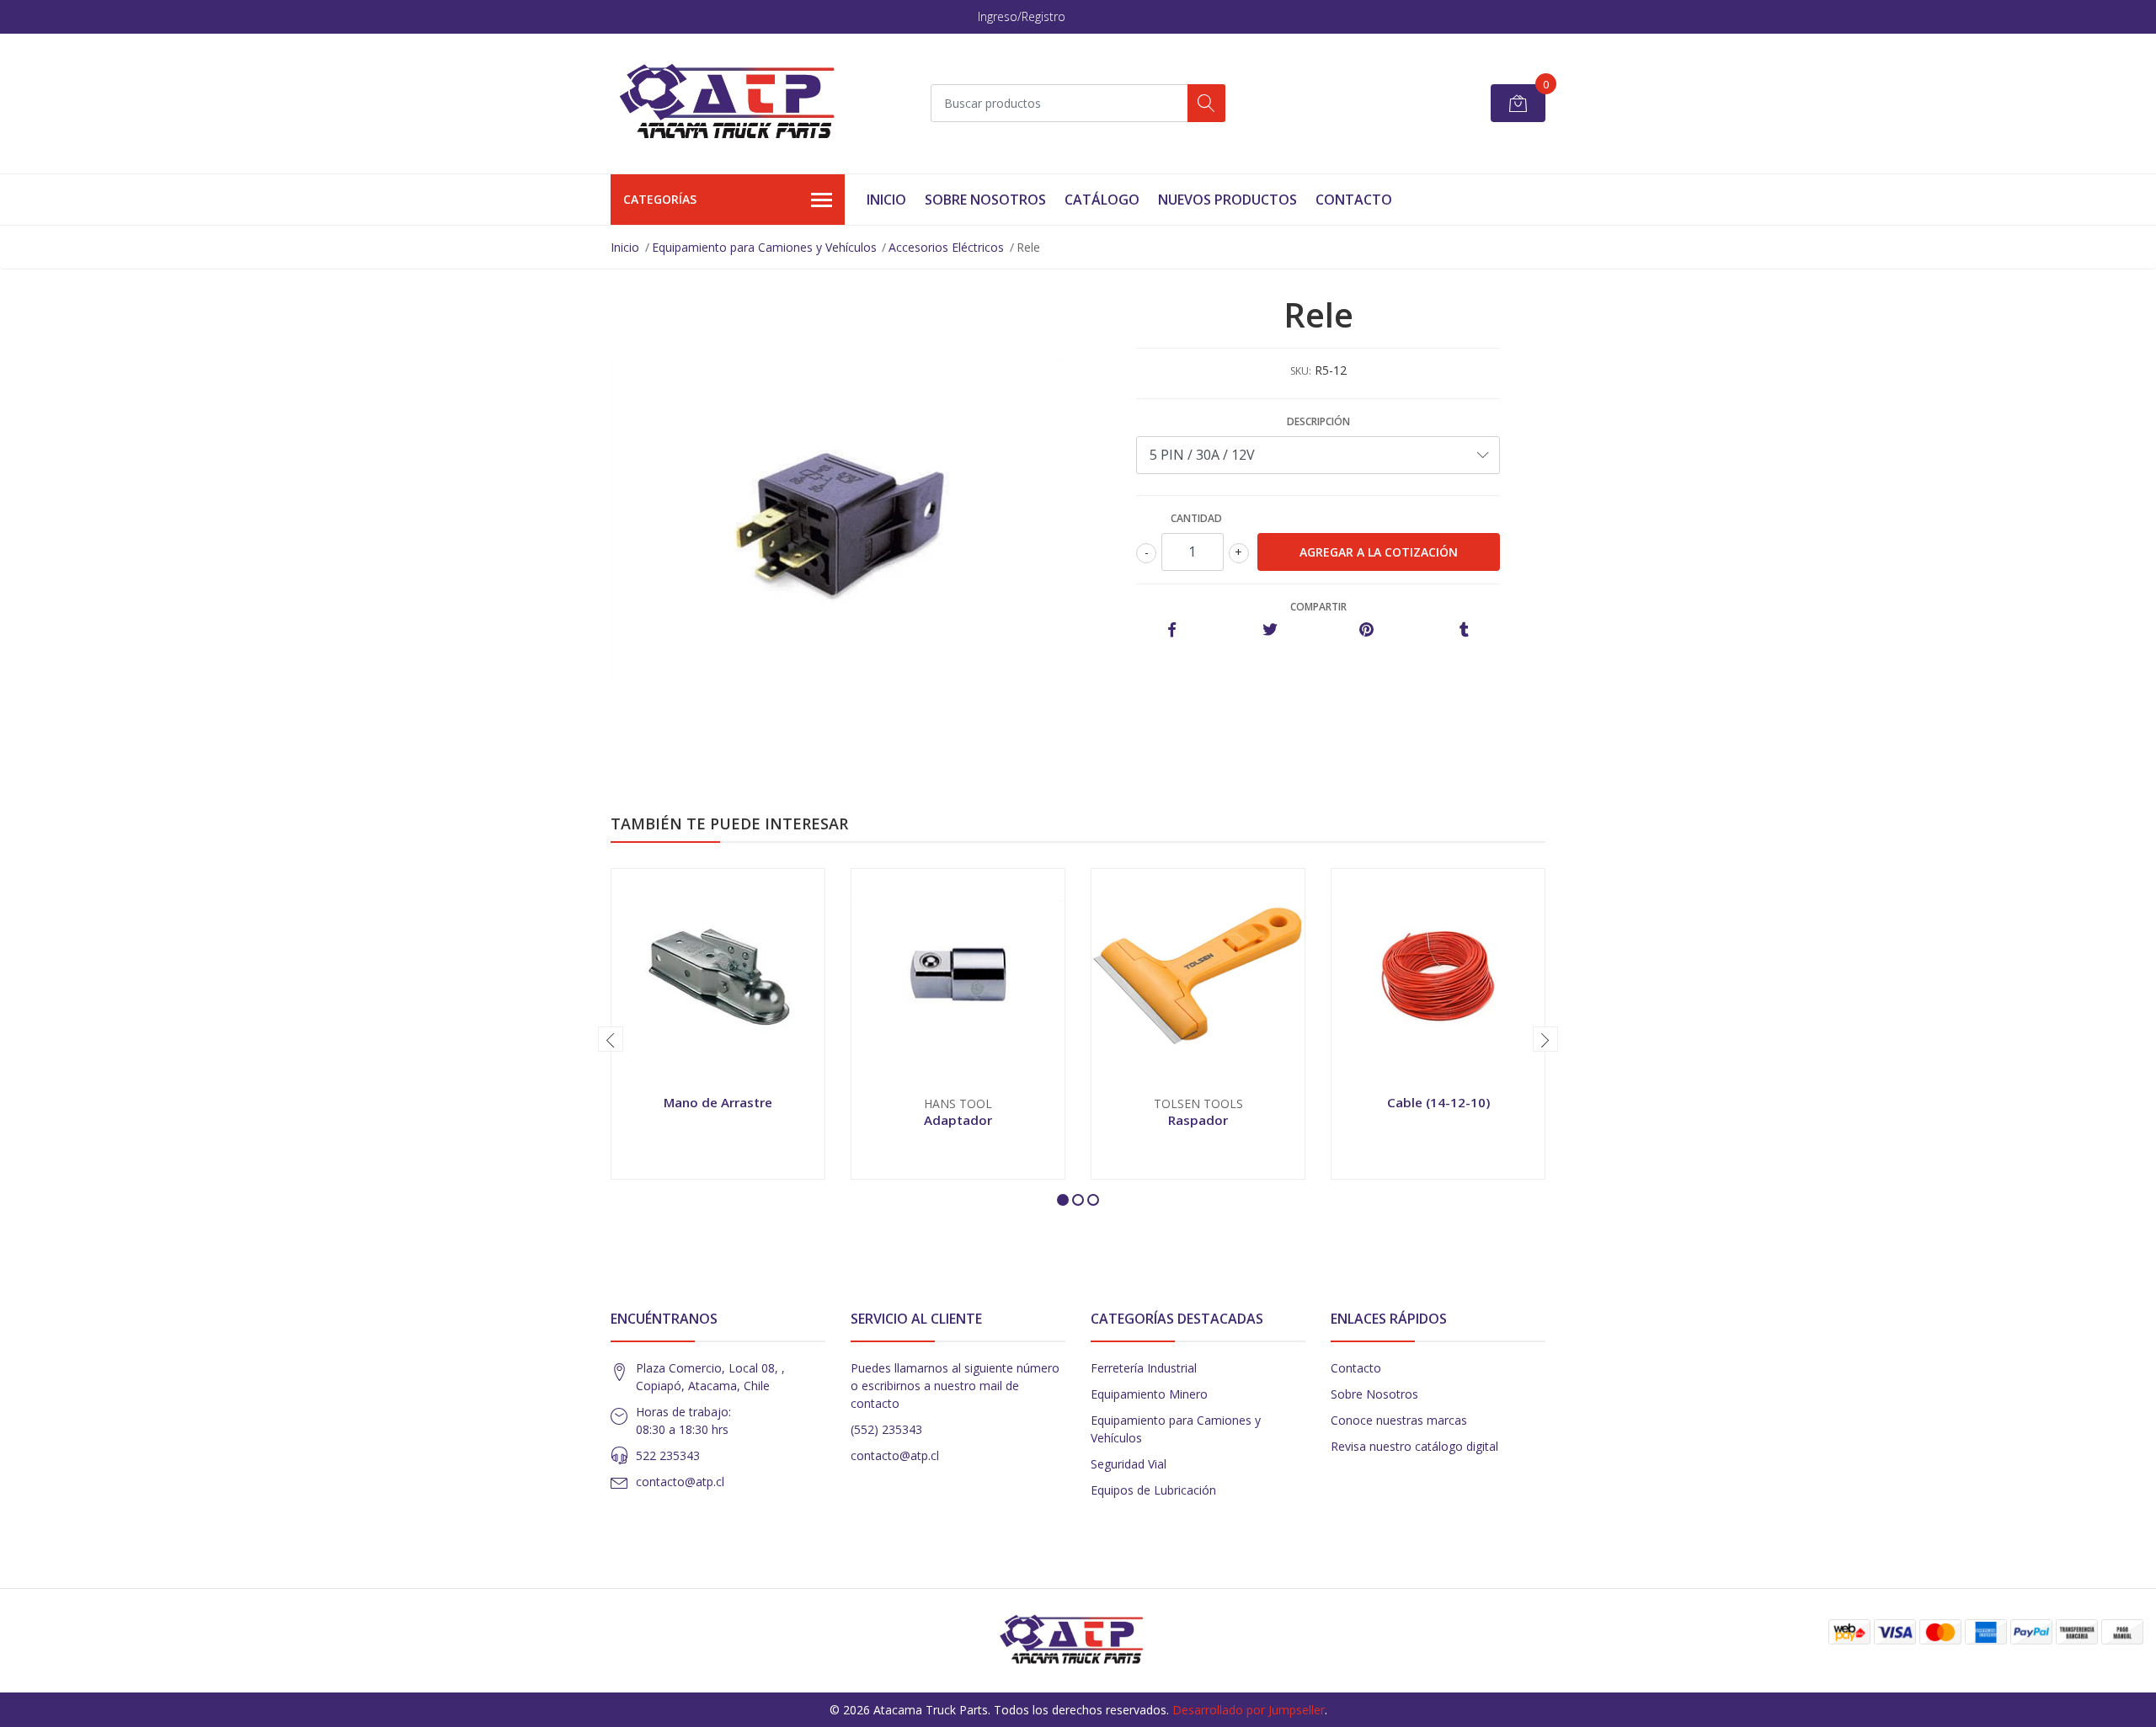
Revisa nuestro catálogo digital (1414, 1446)
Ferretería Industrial (1144, 1368)
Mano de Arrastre (718, 1102)
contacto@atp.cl (680, 1482)
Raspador (1198, 1120)
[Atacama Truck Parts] (737, 104)
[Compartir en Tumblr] (1464, 630)
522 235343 (668, 1455)
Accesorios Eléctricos (946, 247)
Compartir (1318, 607)
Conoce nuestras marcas (1399, 1420)
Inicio (886, 200)
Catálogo (1102, 200)
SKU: (1301, 371)
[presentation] (611, 1039)
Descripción (1318, 421)
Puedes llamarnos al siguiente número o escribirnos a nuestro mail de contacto (955, 1386)
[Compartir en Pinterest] (1366, 630)
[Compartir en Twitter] (1270, 630)
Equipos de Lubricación (1153, 1490)
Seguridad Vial (1129, 1464)
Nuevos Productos (1227, 200)
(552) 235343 (886, 1429)
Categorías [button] (660, 199)
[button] (1063, 1200)
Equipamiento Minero (1149, 1394)
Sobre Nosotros (985, 200)
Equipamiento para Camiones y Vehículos (764, 247)
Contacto (1354, 200)
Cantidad (1196, 518)
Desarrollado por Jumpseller (1249, 1710)
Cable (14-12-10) (1438, 1102)
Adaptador (958, 1120)
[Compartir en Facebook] (1172, 630)
